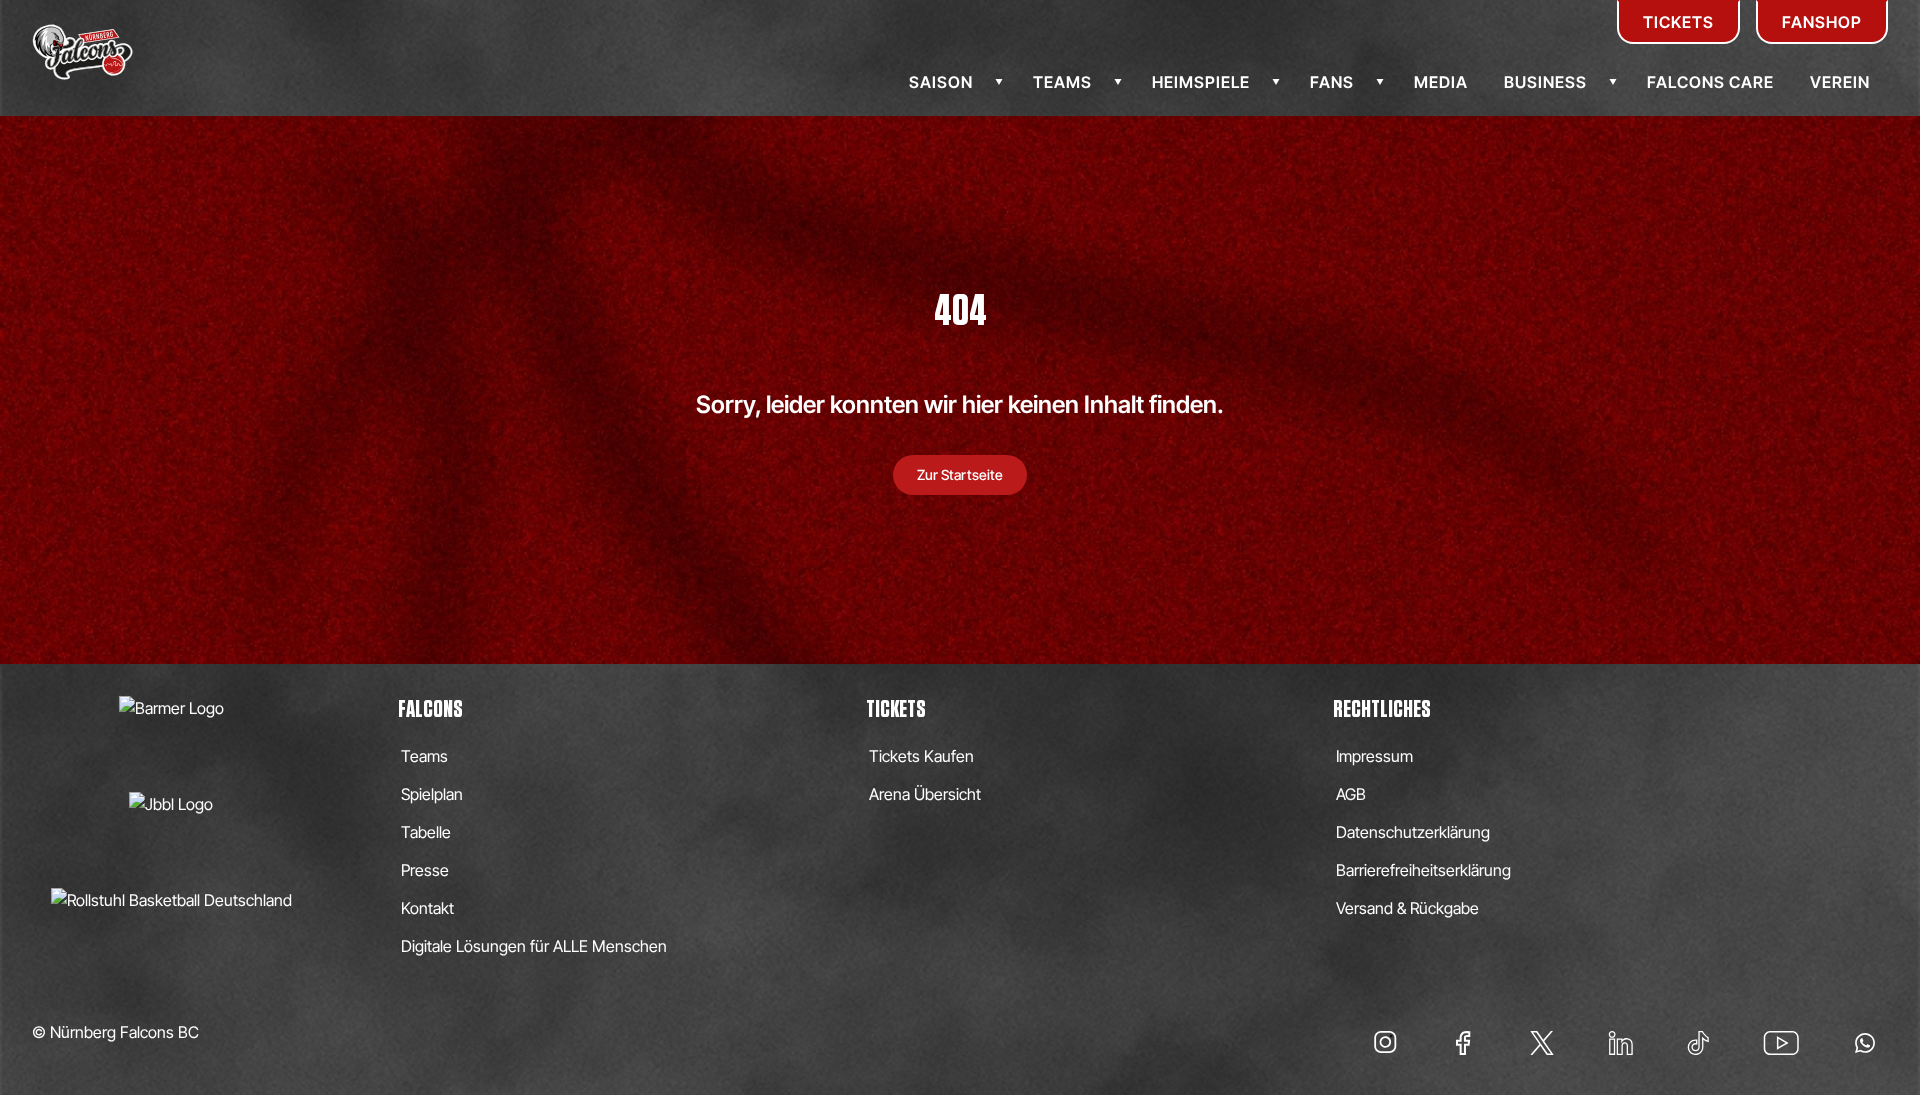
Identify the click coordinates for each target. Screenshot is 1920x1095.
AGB (1351, 794)
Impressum (1374, 756)
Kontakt (427, 908)
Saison (941, 82)
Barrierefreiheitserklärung (1423, 870)
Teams (1062, 82)
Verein (1840, 82)
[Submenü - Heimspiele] (1276, 82)
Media (1441, 82)
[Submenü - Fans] (1380, 82)
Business (1545, 82)
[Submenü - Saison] (999, 82)
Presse (425, 870)
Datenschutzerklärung (1413, 832)
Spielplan (432, 794)
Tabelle (426, 832)
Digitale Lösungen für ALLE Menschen (534, 946)
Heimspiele (1201, 82)
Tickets (1678, 22)
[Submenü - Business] (1613, 82)
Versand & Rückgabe (1407, 908)
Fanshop (1822, 22)
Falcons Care (1710, 82)
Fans (1332, 82)
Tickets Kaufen (921, 756)
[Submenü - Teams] (1118, 82)
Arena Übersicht (925, 794)
